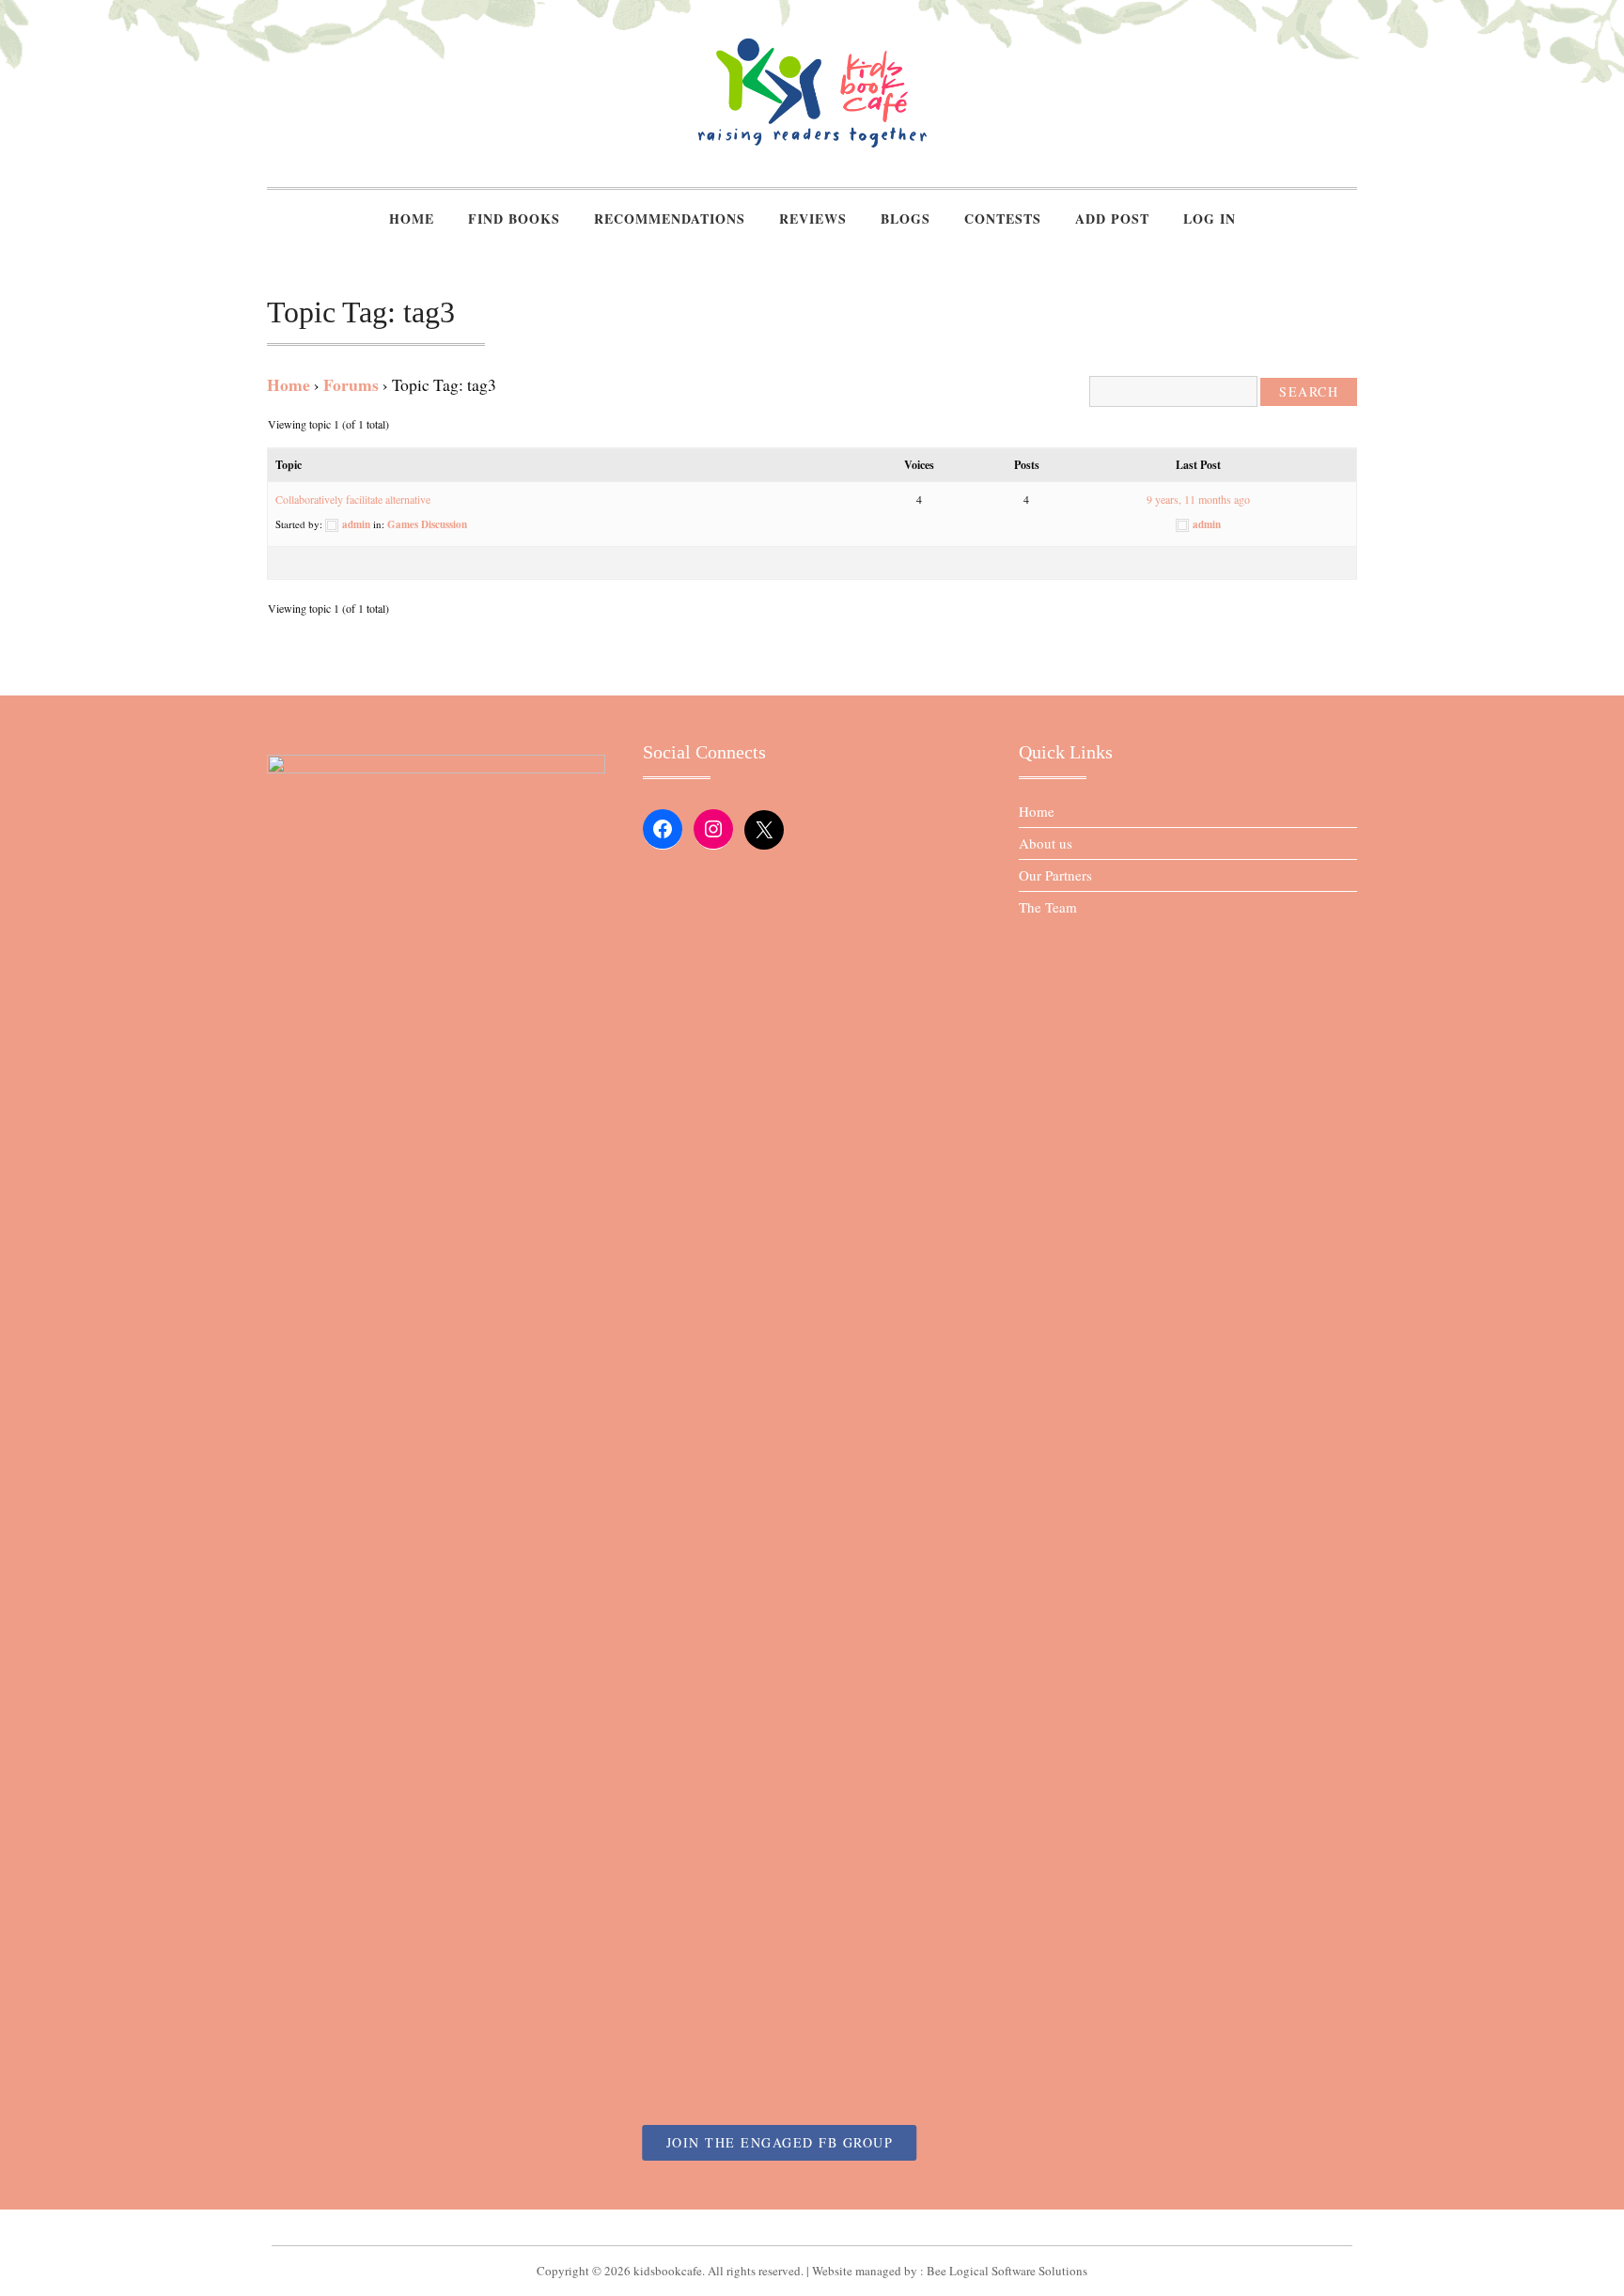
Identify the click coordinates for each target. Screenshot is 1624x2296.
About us (1046, 843)
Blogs (906, 219)
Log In (1210, 219)
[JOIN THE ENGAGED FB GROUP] (812, 2227)
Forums (351, 384)
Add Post (1112, 219)
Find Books (514, 219)
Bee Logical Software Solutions (1007, 2271)
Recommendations (670, 219)
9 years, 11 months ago (1198, 499)
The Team (1048, 907)
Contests (1003, 219)
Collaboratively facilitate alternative (353, 499)
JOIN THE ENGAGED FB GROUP (780, 2142)
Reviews (813, 219)
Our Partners (1055, 875)
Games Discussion (427, 524)
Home (412, 219)
